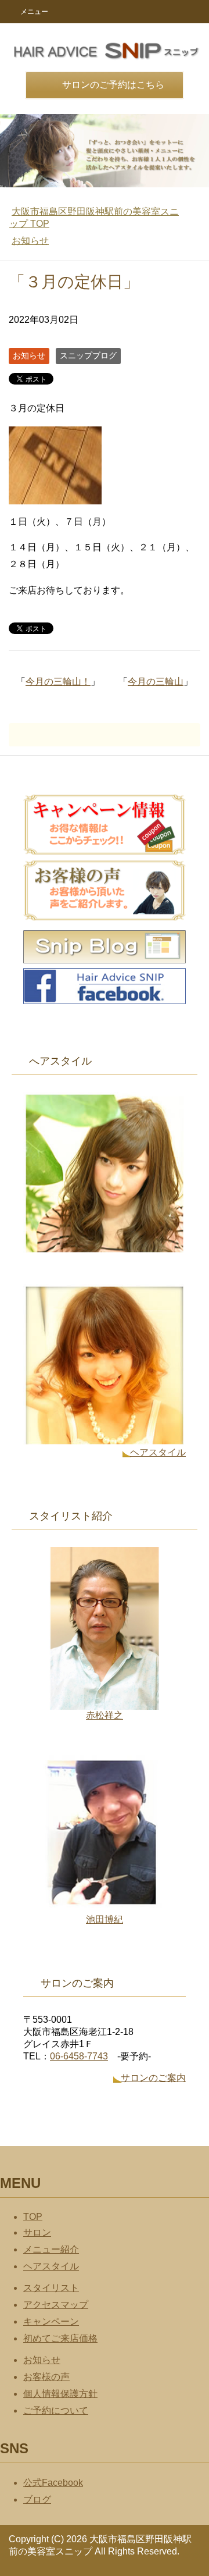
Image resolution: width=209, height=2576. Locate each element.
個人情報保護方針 (60, 2394)
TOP (33, 2217)
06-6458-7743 (79, 2056)
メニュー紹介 (51, 2249)
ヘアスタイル (158, 1452)
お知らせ (29, 355)
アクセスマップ (56, 2305)
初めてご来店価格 (60, 2338)
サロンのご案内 (153, 2078)
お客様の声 (46, 2377)
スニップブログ (88, 355)
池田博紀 (105, 1919)
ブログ (37, 2499)
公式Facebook (53, 2483)
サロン (37, 2232)
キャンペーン (51, 2321)
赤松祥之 (105, 1715)
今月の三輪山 (156, 682)
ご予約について (56, 2410)
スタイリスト (51, 2288)
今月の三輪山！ (58, 682)
